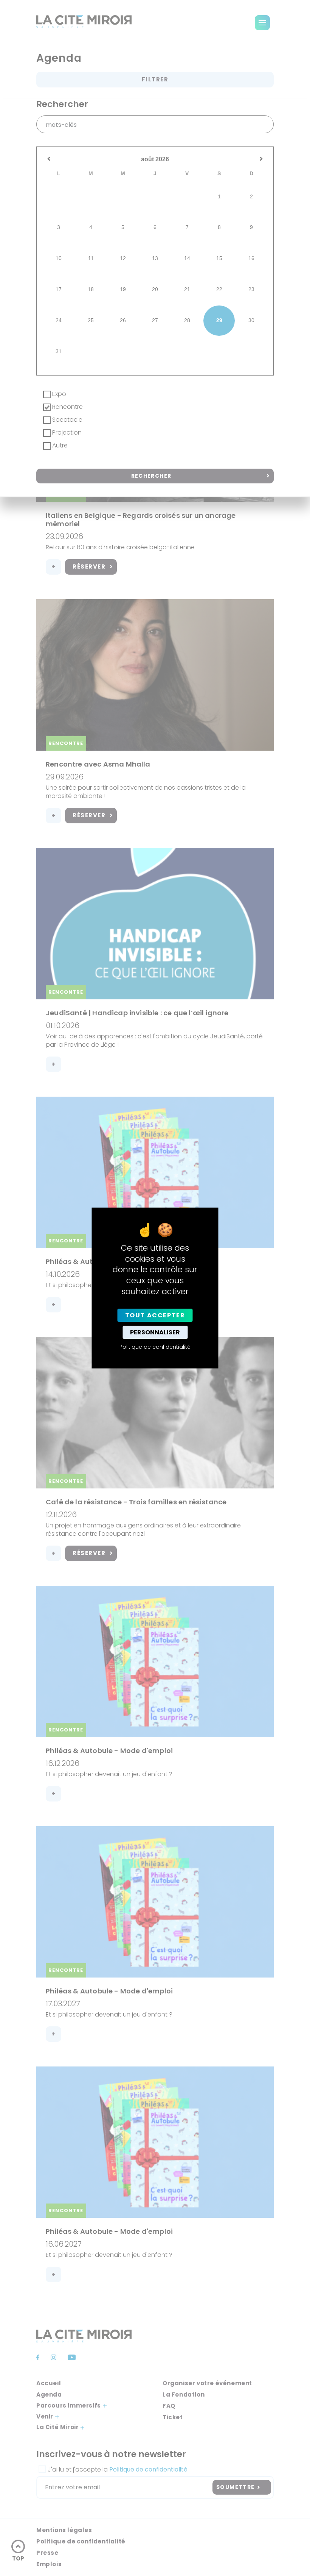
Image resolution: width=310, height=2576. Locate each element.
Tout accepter (155, 1315)
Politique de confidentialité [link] (155, 1347)
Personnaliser (155, 1332)
